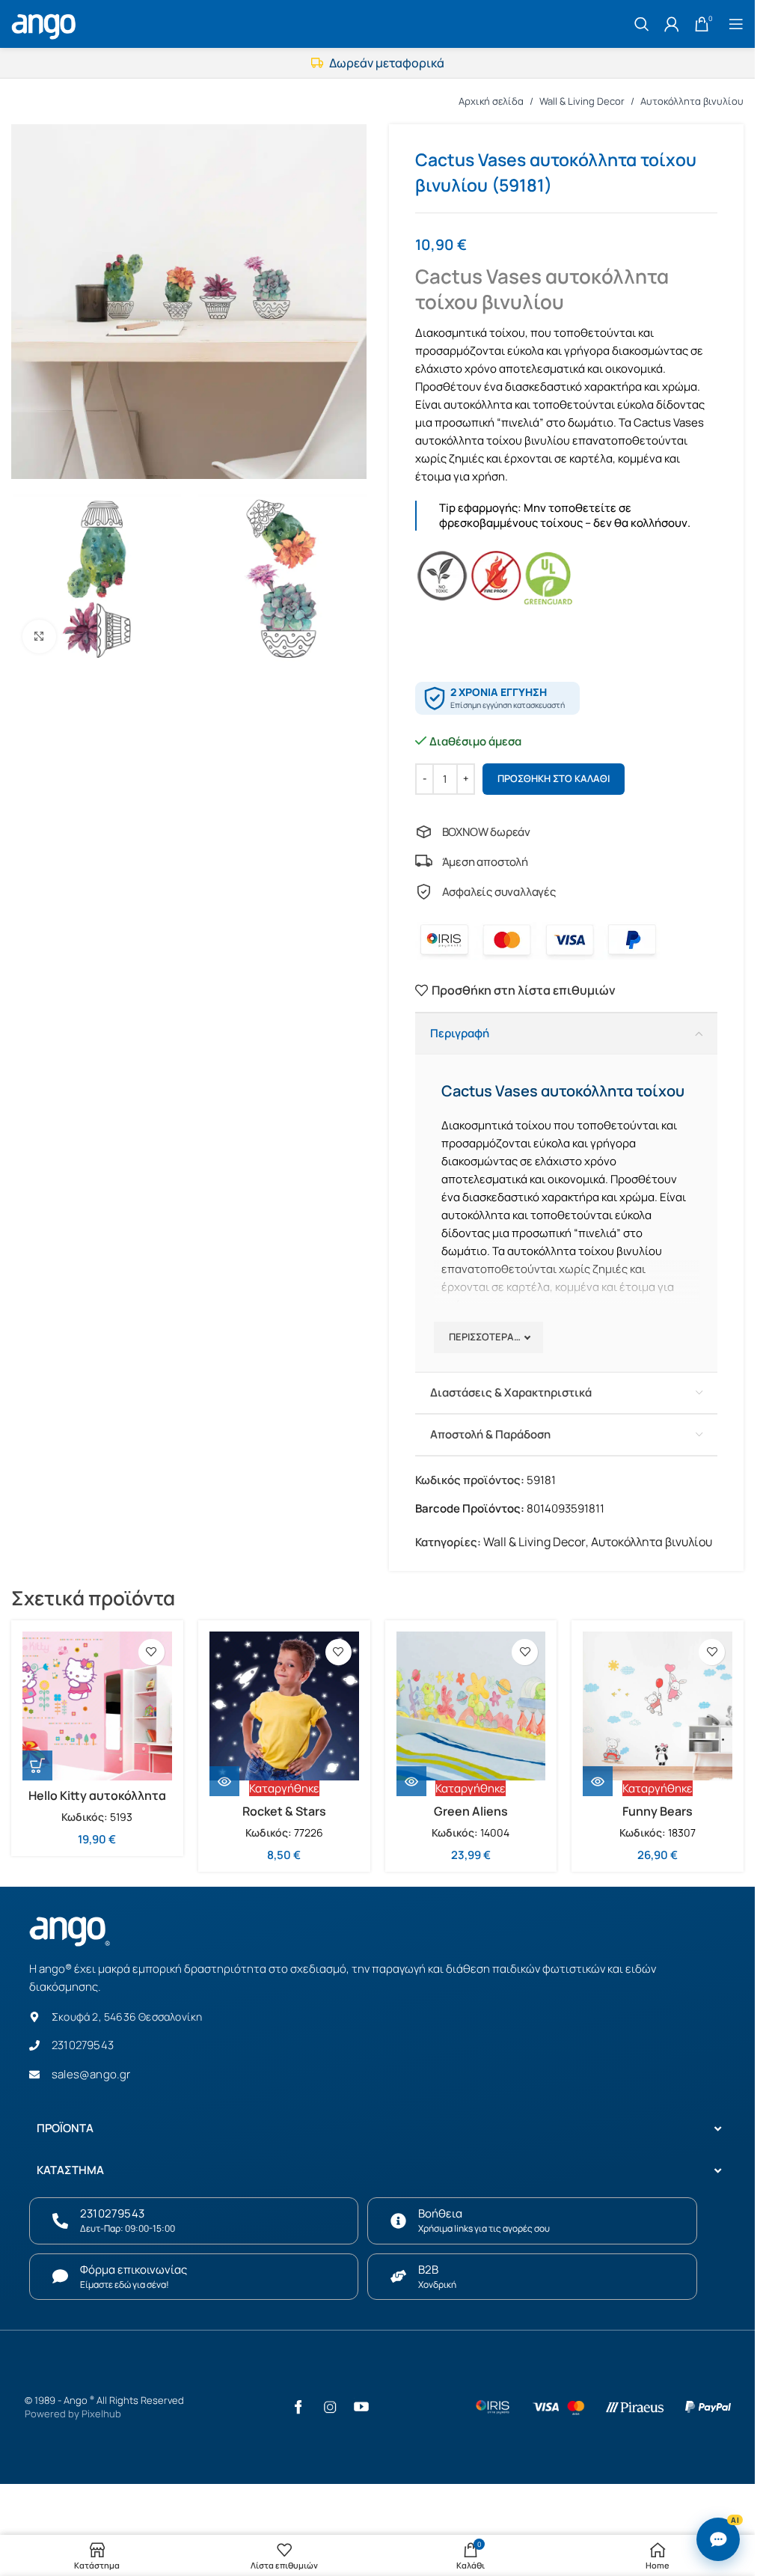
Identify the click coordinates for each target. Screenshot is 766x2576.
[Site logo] (46, 22)
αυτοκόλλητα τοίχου (469, 440)
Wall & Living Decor (582, 101)
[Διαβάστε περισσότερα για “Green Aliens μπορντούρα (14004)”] (411, 1781)
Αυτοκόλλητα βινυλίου (692, 101)
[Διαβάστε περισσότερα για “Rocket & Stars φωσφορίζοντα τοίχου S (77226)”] (224, 1781)
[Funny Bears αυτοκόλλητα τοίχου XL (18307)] (658, 1706)
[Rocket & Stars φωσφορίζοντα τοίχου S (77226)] (284, 1706)
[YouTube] (361, 2407)
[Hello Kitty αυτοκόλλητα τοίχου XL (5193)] (97, 1706)
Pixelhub (101, 2414)
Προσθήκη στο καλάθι (554, 778)
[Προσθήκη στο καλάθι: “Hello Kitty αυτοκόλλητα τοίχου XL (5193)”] (37, 1765)
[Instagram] (330, 2407)
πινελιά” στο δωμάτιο (557, 422)
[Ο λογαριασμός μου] (672, 24)
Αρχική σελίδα (491, 101)
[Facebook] (298, 2407)
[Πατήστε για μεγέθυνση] (39, 637)
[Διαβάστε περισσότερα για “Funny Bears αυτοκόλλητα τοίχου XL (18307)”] (598, 1781)
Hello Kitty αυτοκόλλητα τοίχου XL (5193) (97, 1804)
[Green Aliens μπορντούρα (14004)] (471, 1706)
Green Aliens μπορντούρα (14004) (471, 1819)
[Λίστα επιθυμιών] (151, 1652)
